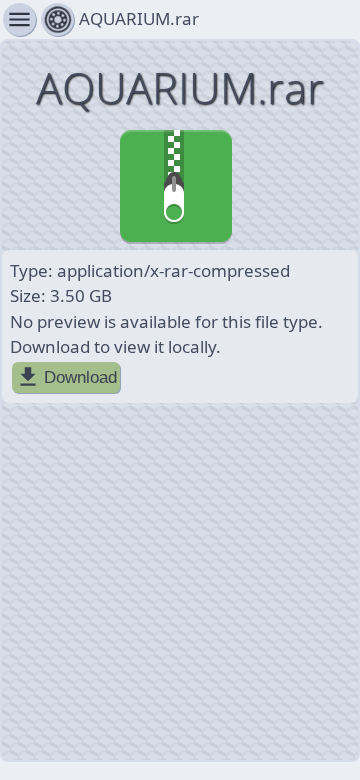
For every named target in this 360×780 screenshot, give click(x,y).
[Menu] (57, 19)
